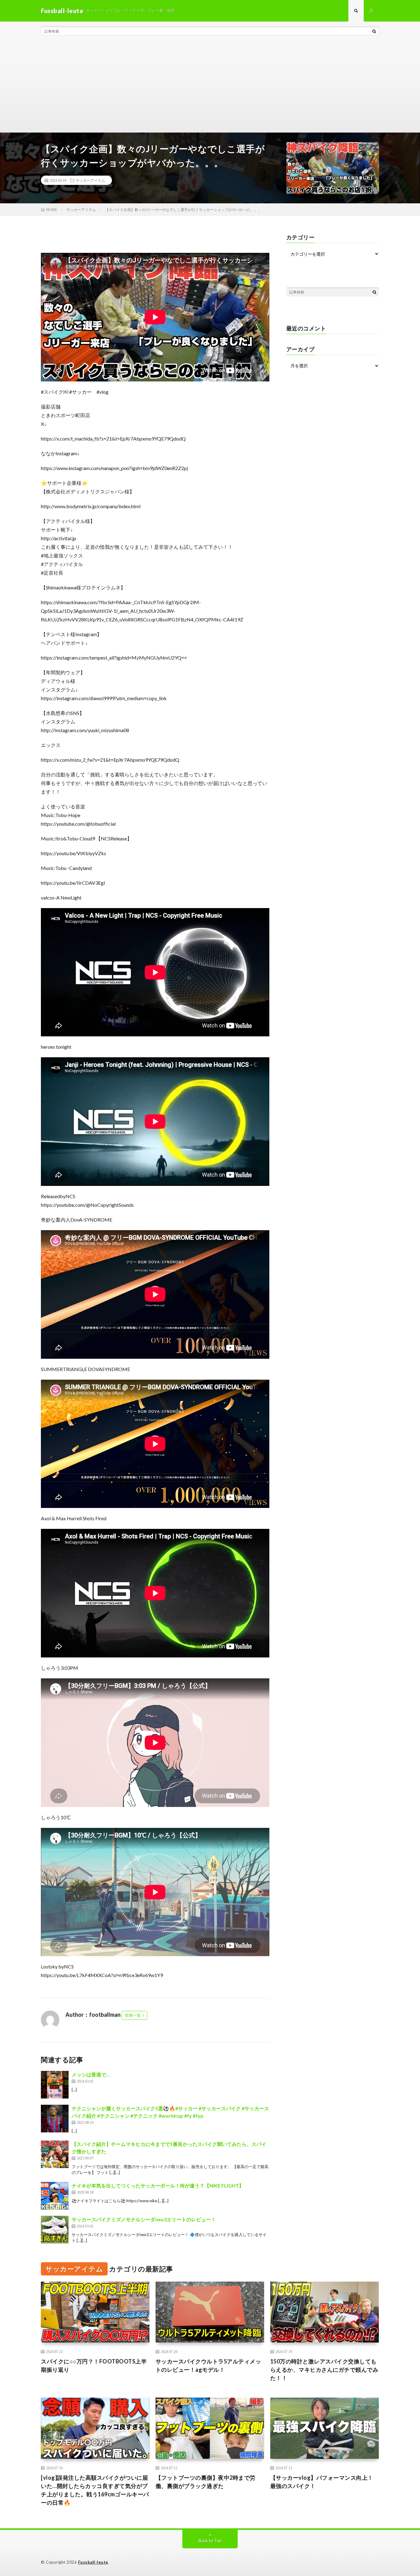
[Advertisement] (210, 86)
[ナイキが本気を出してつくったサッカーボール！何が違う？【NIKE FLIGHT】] (55, 2196)
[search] (374, 31)
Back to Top (210, 2540)
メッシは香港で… (91, 2074)
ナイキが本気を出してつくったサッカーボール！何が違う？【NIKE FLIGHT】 (158, 2185)
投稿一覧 (133, 2015)
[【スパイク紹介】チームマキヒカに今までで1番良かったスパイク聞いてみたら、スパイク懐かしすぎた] (55, 2154)
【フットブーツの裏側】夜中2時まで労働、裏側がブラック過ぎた (206, 2482)
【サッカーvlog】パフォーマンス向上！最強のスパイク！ (322, 2482)
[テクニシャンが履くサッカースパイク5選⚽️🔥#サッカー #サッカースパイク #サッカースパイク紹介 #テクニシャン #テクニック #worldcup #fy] (55, 2119)
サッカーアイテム (90, 180)
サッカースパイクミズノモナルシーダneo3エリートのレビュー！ (144, 2219)
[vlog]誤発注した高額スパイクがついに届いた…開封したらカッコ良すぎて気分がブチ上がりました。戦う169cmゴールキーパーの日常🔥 (95, 2490)
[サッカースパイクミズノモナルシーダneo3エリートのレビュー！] (55, 2230)
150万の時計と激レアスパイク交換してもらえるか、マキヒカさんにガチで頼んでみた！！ (324, 2370)
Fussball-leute (93, 2562)
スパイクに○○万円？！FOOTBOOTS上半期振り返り (94, 2365)
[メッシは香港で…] (55, 2085)
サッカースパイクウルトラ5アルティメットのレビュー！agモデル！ (208, 2365)
